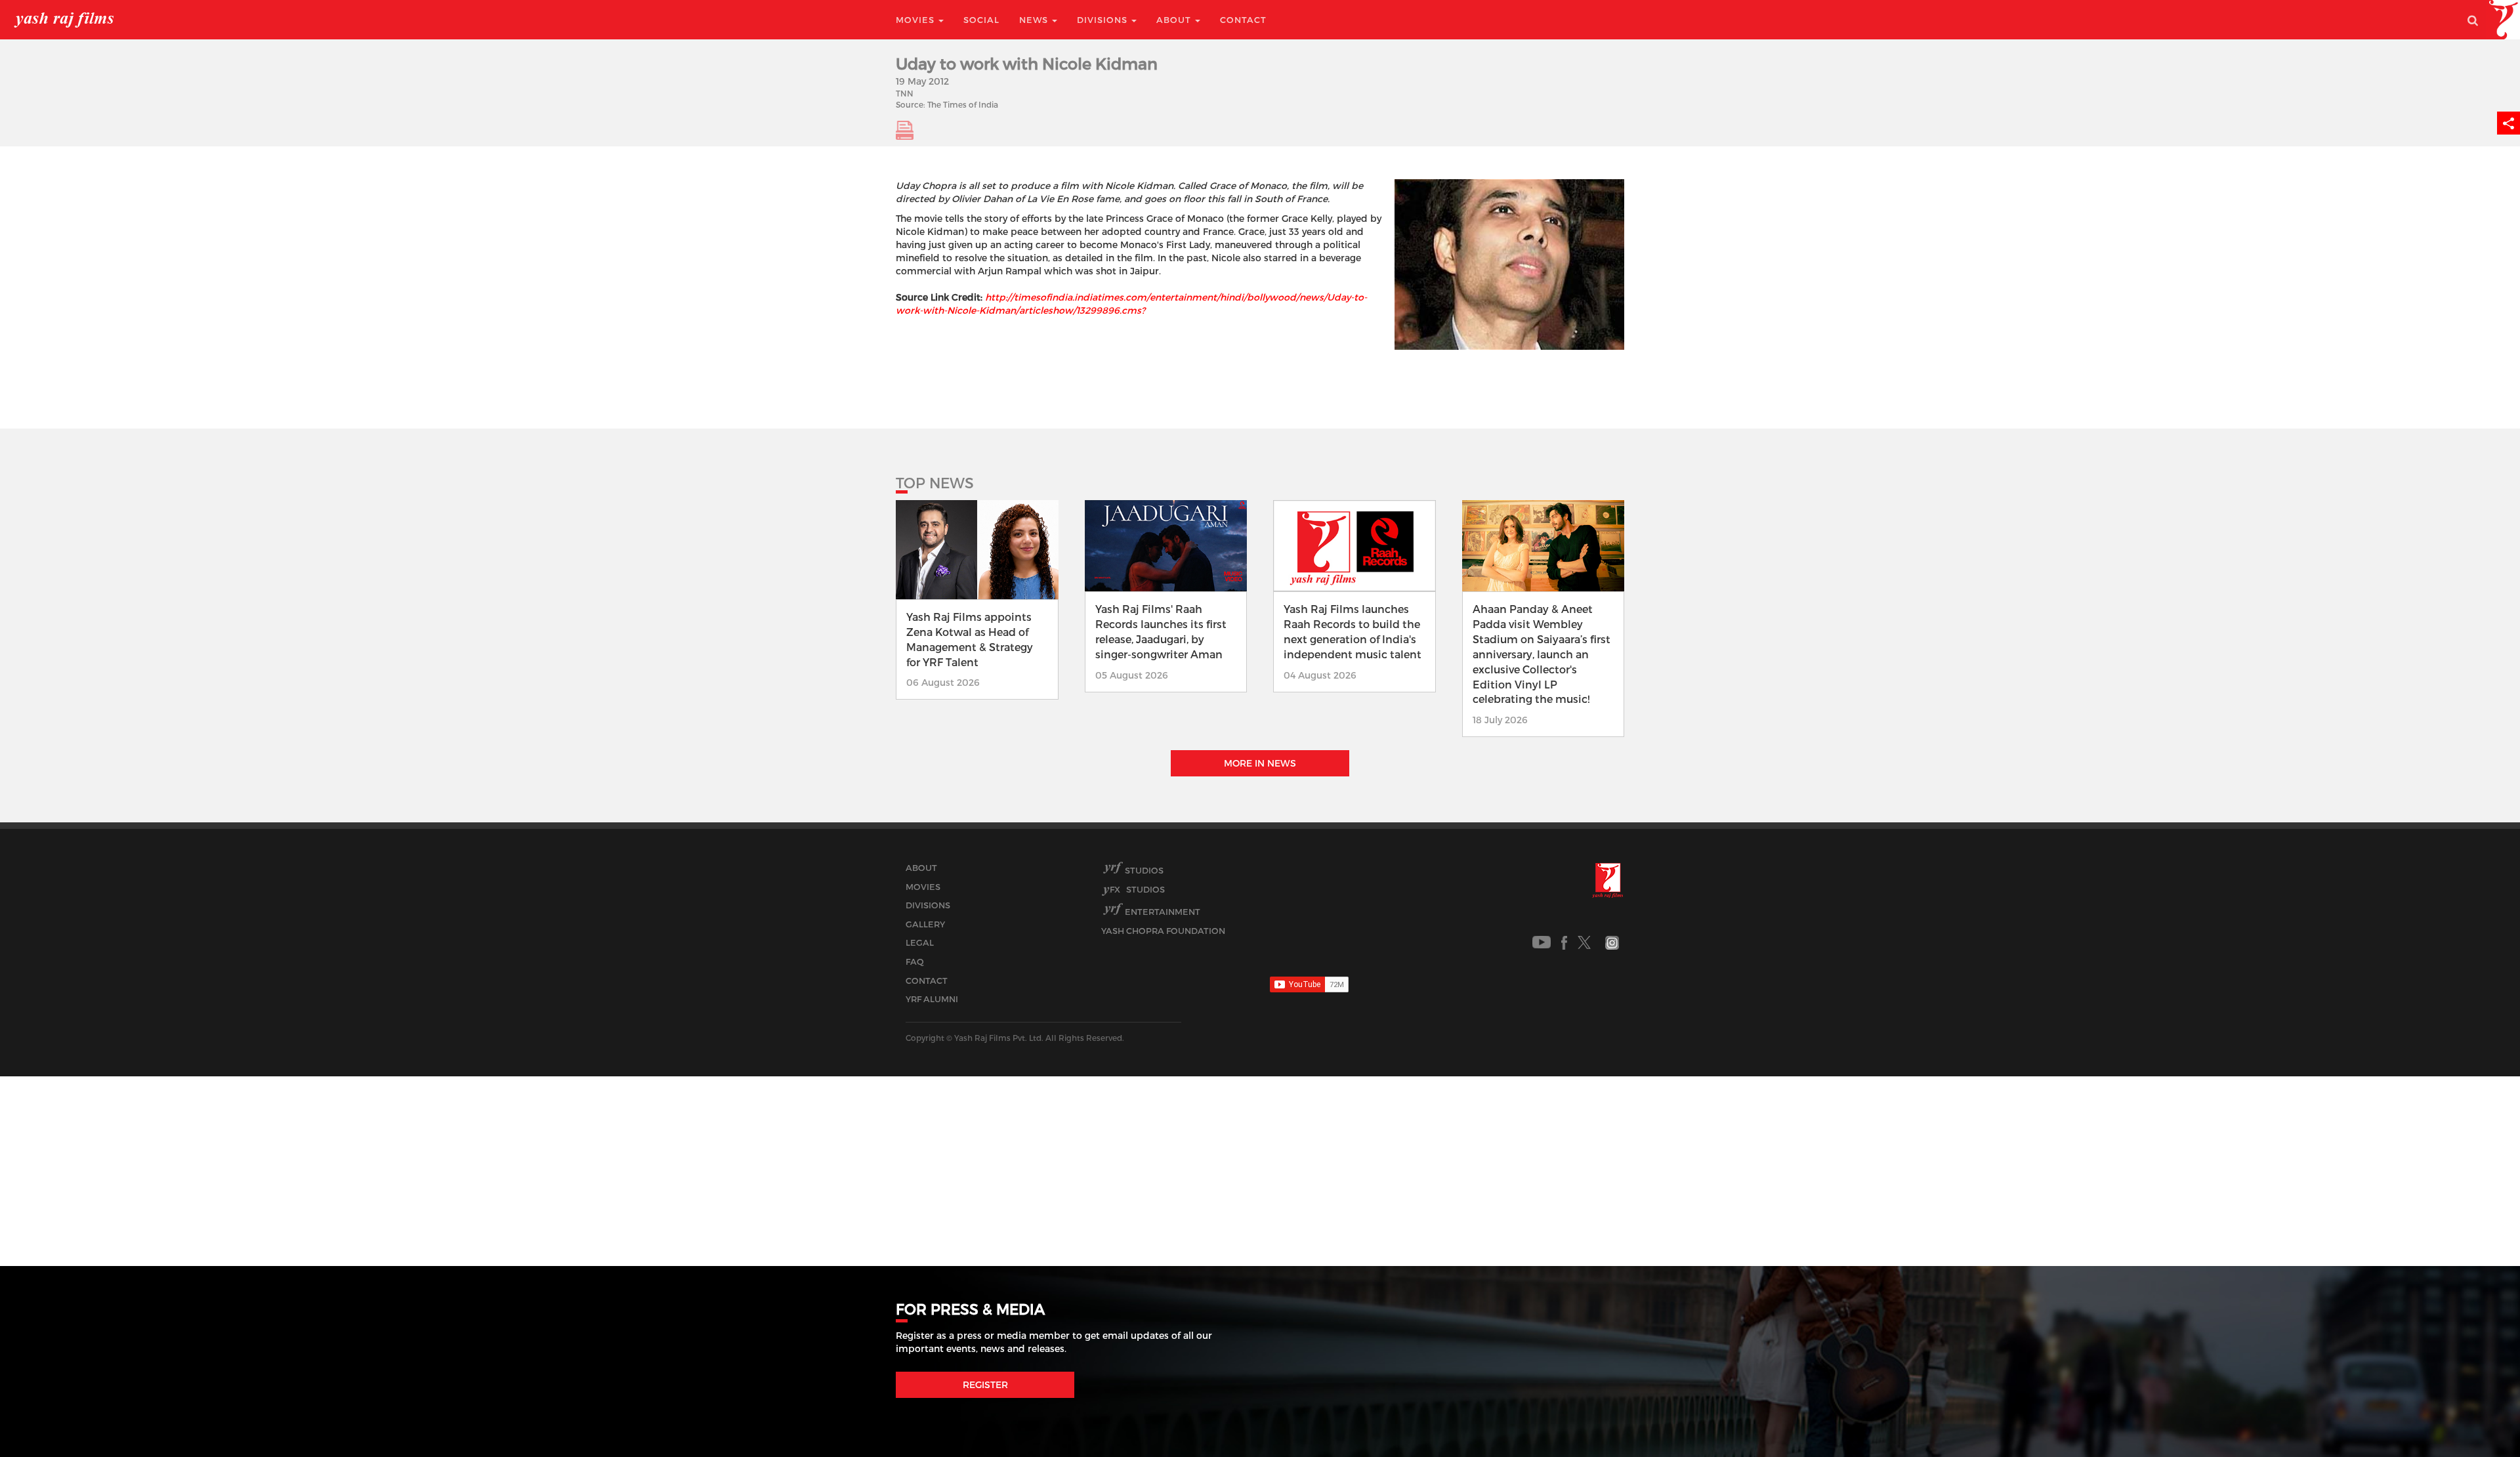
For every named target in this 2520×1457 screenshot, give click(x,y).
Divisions (1103, 20)
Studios (1144, 870)
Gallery (925, 924)
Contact (1243, 20)
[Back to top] (2478, 1417)
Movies (916, 20)
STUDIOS (1137, 889)
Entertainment (1163, 912)
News (1035, 20)
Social (981, 20)
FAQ (915, 961)
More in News (1260, 763)
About (1175, 20)
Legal (920, 942)
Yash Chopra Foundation (1163, 931)
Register (985, 1384)
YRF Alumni (932, 999)
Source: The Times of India (947, 104)
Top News (935, 482)
